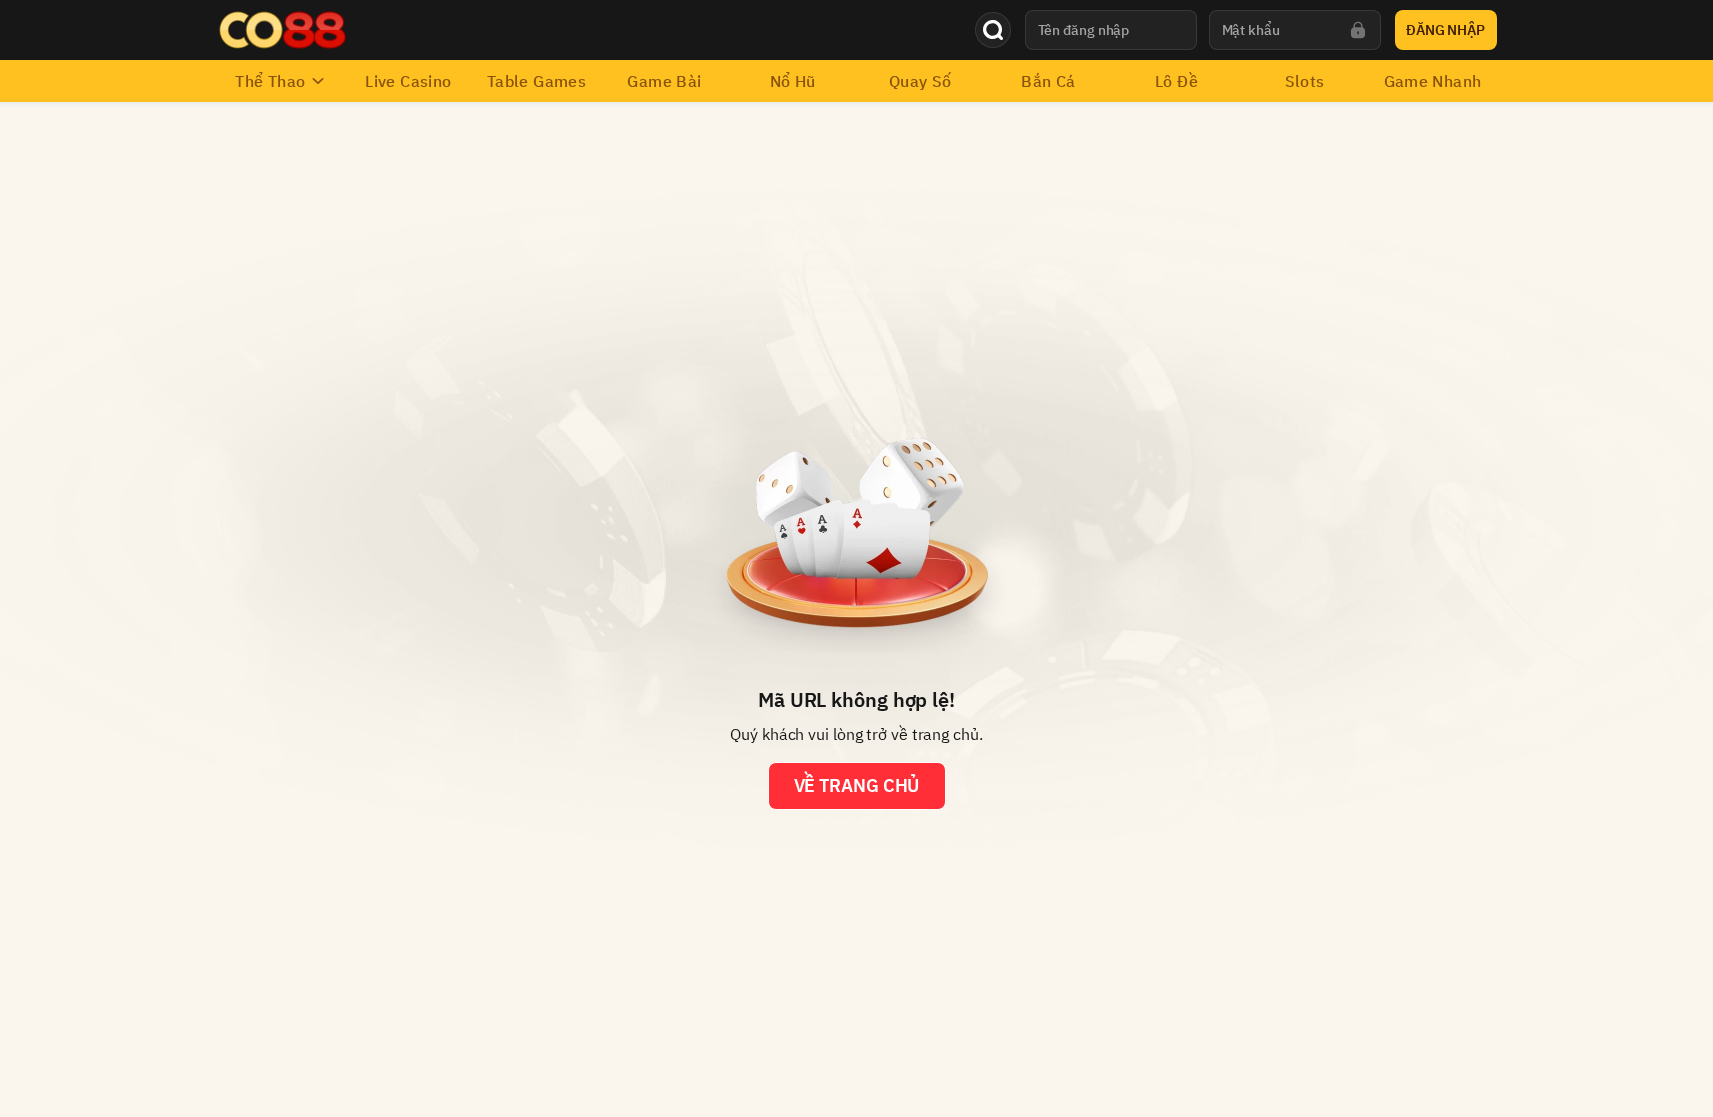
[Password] (1358, 30)
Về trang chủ (857, 785)
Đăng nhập (1445, 30)
